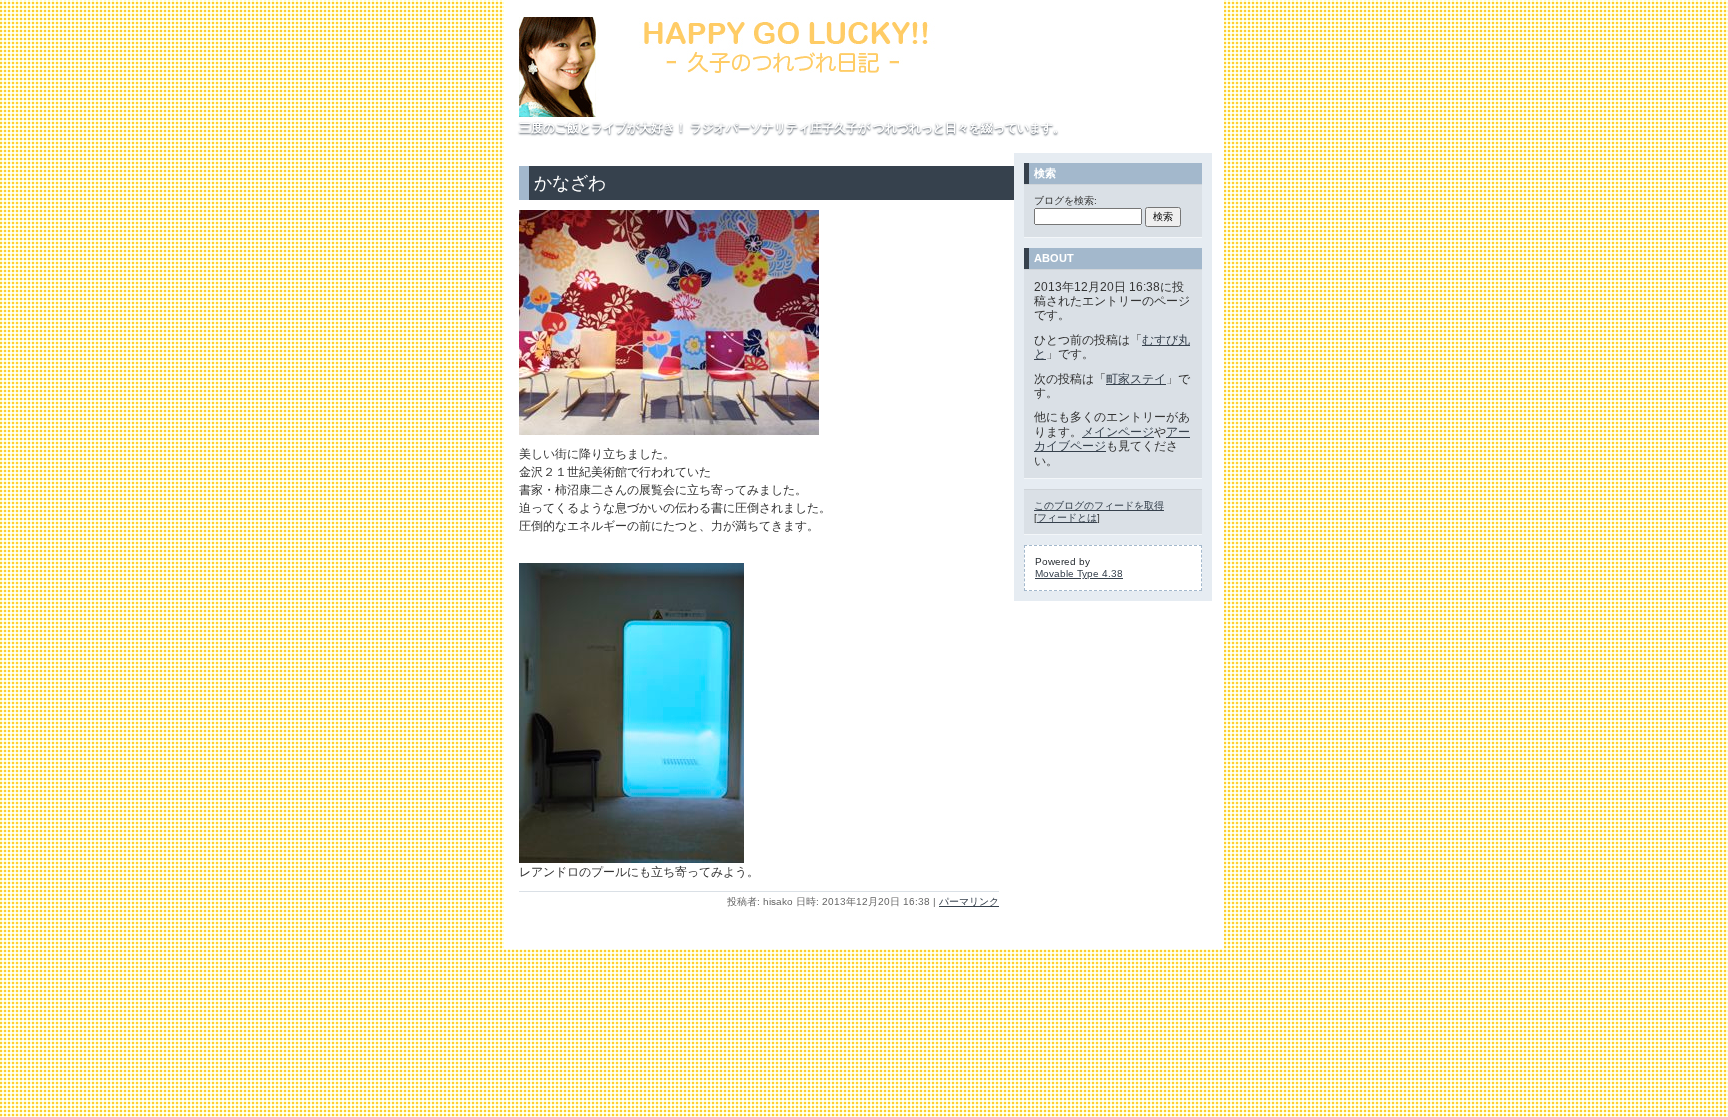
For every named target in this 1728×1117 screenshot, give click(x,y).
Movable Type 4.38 (1079, 573)
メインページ (1118, 432)
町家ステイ (1136, 379)
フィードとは (1067, 517)
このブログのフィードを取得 (1099, 505)
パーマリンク (969, 901)
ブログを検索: (1065, 200)
